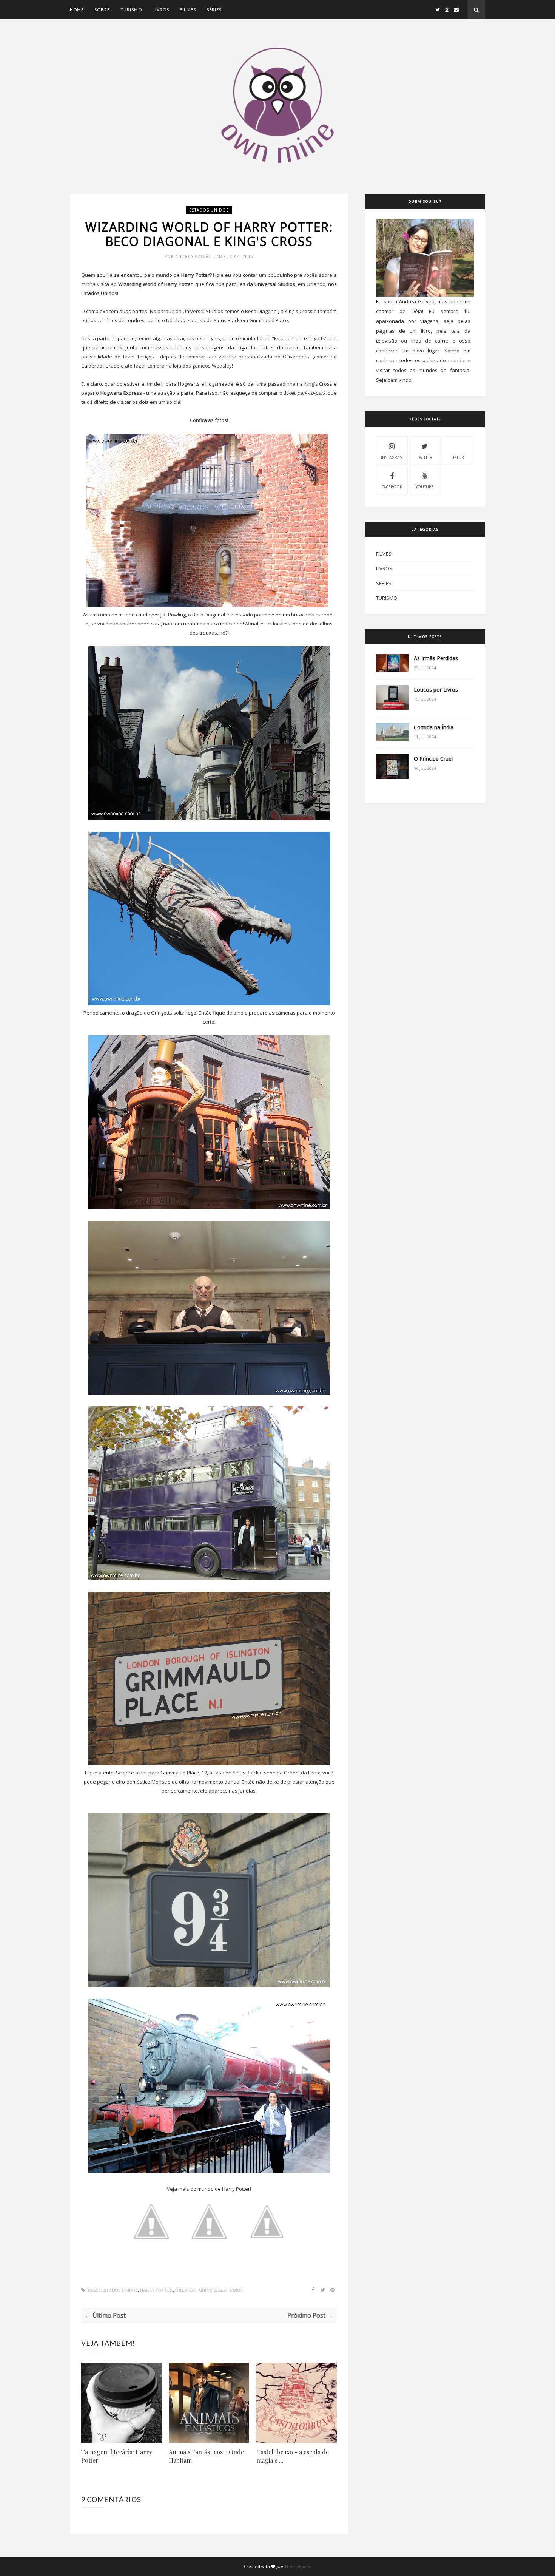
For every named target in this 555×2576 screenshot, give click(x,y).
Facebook (392, 487)
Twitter (425, 457)
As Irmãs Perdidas (436, 658)
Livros (161, 10)
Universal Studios (221, 2290)
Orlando (186, 2290)
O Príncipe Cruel (433, 759)
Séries (214, 10)
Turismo (131, 10)
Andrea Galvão (195, 256)
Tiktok (458, 457)
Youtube (425, 487)
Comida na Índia (434, 727)
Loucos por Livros (436, 690)
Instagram (392, 457)
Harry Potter (156, 2290)
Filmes (188, 10)
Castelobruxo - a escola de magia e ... (293, 2456)
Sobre (102, 10)
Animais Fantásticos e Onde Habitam (206, 2456)
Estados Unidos (209, 210)
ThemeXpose (298, 2566)
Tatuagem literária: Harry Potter (117, 2456)
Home (77, 10)
